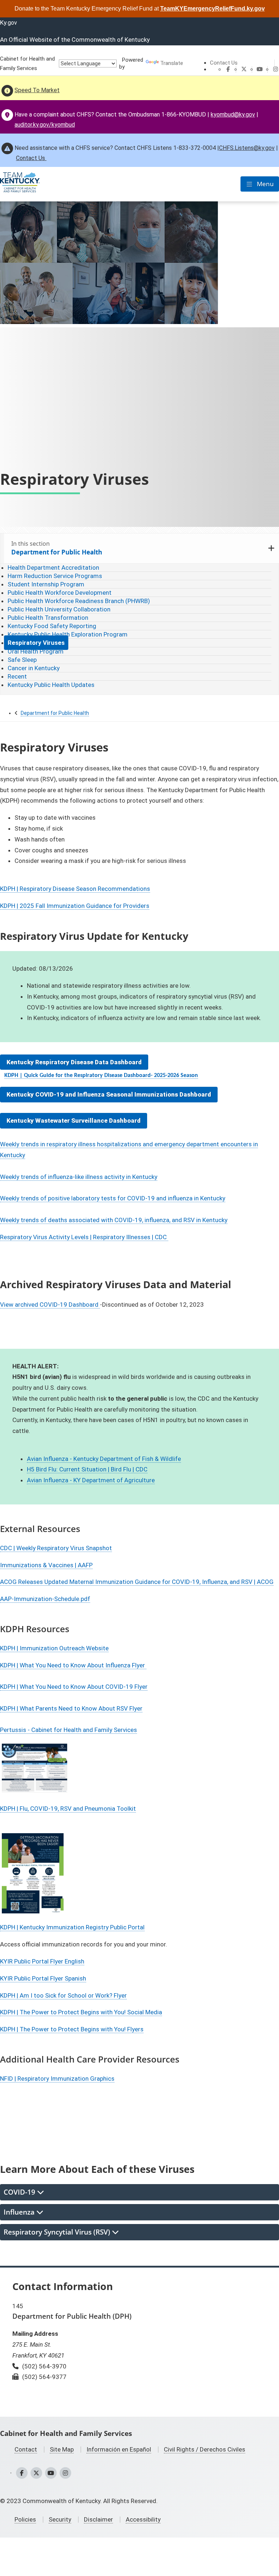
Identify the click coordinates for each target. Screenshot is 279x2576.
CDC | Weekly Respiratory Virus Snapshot (56, 1548)
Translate (172, 63)
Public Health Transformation (48, 618)
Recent (17, 676)
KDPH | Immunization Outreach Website (54, 1648)
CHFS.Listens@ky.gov (247, 148)
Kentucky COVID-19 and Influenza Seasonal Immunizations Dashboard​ (109, 1094)
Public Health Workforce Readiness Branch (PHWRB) (79, 601)
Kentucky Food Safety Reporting (52, 626)
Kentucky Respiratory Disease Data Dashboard (74, 1062)
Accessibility (143, 2519)
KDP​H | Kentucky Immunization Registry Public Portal (72, 1927)
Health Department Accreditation (53, 568)
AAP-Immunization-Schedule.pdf (45, 1599)
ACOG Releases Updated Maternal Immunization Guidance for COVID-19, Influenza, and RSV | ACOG (137, 1582)
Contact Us (224, 63)
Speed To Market (37, 90)
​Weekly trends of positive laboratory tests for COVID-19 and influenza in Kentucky (113, 1198)
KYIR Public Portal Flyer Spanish (43, 1978)
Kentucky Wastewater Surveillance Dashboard (74, 1121)
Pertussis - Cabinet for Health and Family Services (68, 1730)
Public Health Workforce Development (60, 593)
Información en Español (119, 2449)
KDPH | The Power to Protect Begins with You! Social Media (81, 2012)
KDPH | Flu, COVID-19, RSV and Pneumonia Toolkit (68, 1809)
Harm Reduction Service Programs (55, 576)
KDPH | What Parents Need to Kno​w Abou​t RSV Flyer (71, 1708)
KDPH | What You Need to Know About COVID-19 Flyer (74, 1687)
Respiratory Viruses (36, 643)
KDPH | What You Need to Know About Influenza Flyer (73, 1665)
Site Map (62, 2449)
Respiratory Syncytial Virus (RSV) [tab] (58, 2232)
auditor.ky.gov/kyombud (45, 125)
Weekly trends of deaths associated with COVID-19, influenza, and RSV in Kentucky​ (114, 1220)
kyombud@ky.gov (233, 114)
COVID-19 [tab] (20, 2192)
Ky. (9, 22)
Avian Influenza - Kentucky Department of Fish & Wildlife (104, 1459)
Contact (26, 2449)
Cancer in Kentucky (34, 668)
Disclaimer (98, 2519)
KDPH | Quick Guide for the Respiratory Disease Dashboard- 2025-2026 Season (101, 1076)
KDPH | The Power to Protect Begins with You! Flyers (72, 2029)
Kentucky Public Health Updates (51, 685)
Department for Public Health (55, 713)
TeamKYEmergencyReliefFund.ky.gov (213, 9)
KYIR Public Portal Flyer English (42, 1961)
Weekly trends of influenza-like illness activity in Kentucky (79, 1177)
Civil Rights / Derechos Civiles (205, 2449)
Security (60, 2519)
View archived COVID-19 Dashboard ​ (50, 1305)
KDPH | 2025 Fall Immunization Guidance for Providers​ (75, 906)
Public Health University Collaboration (59, 609)
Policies (25, 2519)
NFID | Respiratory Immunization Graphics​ (57, 2079)
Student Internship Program (46, 584)
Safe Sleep (22, 660)
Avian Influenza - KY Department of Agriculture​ (91, 1480)
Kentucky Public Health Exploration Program (68, 634)
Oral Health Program (36, 651)
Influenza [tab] (20, 2212)
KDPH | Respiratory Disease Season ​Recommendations (75, 889)
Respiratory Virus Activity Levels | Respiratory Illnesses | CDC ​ (84, 1237)
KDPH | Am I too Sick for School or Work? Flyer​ (63, 1995)
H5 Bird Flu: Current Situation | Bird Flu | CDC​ (87, 1469)
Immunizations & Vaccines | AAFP (46, 1565)
